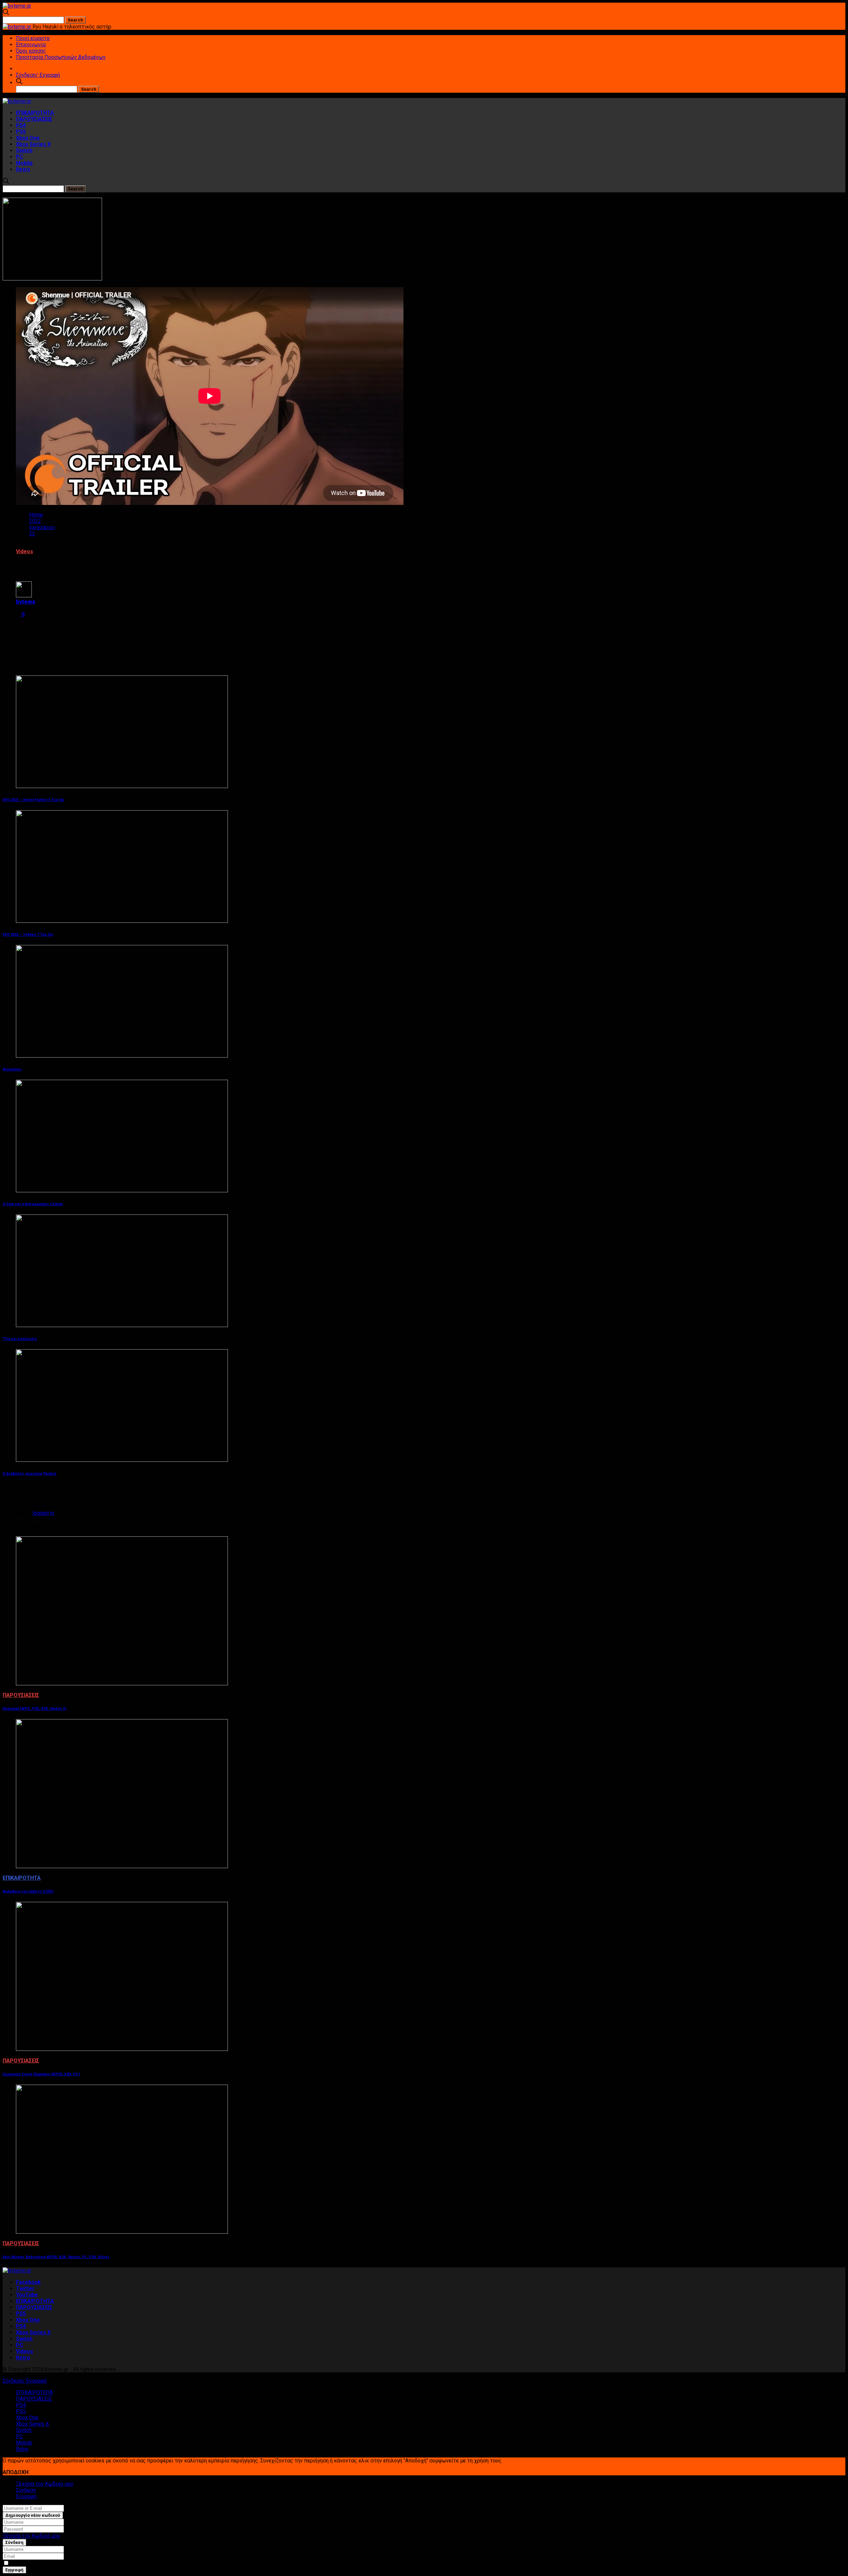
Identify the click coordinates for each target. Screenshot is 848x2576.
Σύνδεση (26, 2490)
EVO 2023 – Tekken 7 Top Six (28, 935)
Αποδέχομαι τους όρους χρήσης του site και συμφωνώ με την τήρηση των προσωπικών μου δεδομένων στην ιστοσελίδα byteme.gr (126, 2564)
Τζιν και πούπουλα (20, 1339)
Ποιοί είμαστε (33, 38)
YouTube (27, 2295)
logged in (43, 1513)
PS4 (21, 125)
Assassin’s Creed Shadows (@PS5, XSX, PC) (41, 2074)
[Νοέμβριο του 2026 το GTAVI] (122, 1866)
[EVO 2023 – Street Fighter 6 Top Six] (122, 786)
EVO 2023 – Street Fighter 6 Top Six (33, 800)
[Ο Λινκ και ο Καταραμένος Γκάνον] (122, 1190)
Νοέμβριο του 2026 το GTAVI (28, 1891)
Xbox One (28, 138)
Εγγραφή (26, 2496)
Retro (23, 169)
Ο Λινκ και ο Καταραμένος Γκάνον (33, 1204)
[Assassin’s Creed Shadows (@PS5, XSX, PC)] (122, 2049)
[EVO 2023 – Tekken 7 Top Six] (122, 921)
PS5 (21, 132)
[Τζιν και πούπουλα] (122, 1325)
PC (20, 157)
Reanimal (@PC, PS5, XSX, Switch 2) (34, 1709)
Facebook (28, 2282)
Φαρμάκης (12, 1069)
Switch (24, 150)
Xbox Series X (33, 144)
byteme (26, 602)
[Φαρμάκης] (122, 1056)
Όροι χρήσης (31, 51)
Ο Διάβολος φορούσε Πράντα (29, 1474)
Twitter (25, 2288)
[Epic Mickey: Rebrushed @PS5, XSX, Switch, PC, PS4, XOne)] (122, 2232)
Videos (25, 551)
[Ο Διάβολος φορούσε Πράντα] (122, 1460)
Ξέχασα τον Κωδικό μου (45, 2484)
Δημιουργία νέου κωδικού (33, 2515)
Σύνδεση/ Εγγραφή (38, 75)
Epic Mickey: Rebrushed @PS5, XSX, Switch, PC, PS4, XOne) (56, 2257)
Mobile (24, 163)
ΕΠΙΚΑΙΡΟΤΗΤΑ (35, 113)
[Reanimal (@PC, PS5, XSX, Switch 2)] (122, 1684)
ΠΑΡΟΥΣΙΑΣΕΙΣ (34, 119)
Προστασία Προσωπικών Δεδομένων (61, 57)
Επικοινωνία (31, 45)
